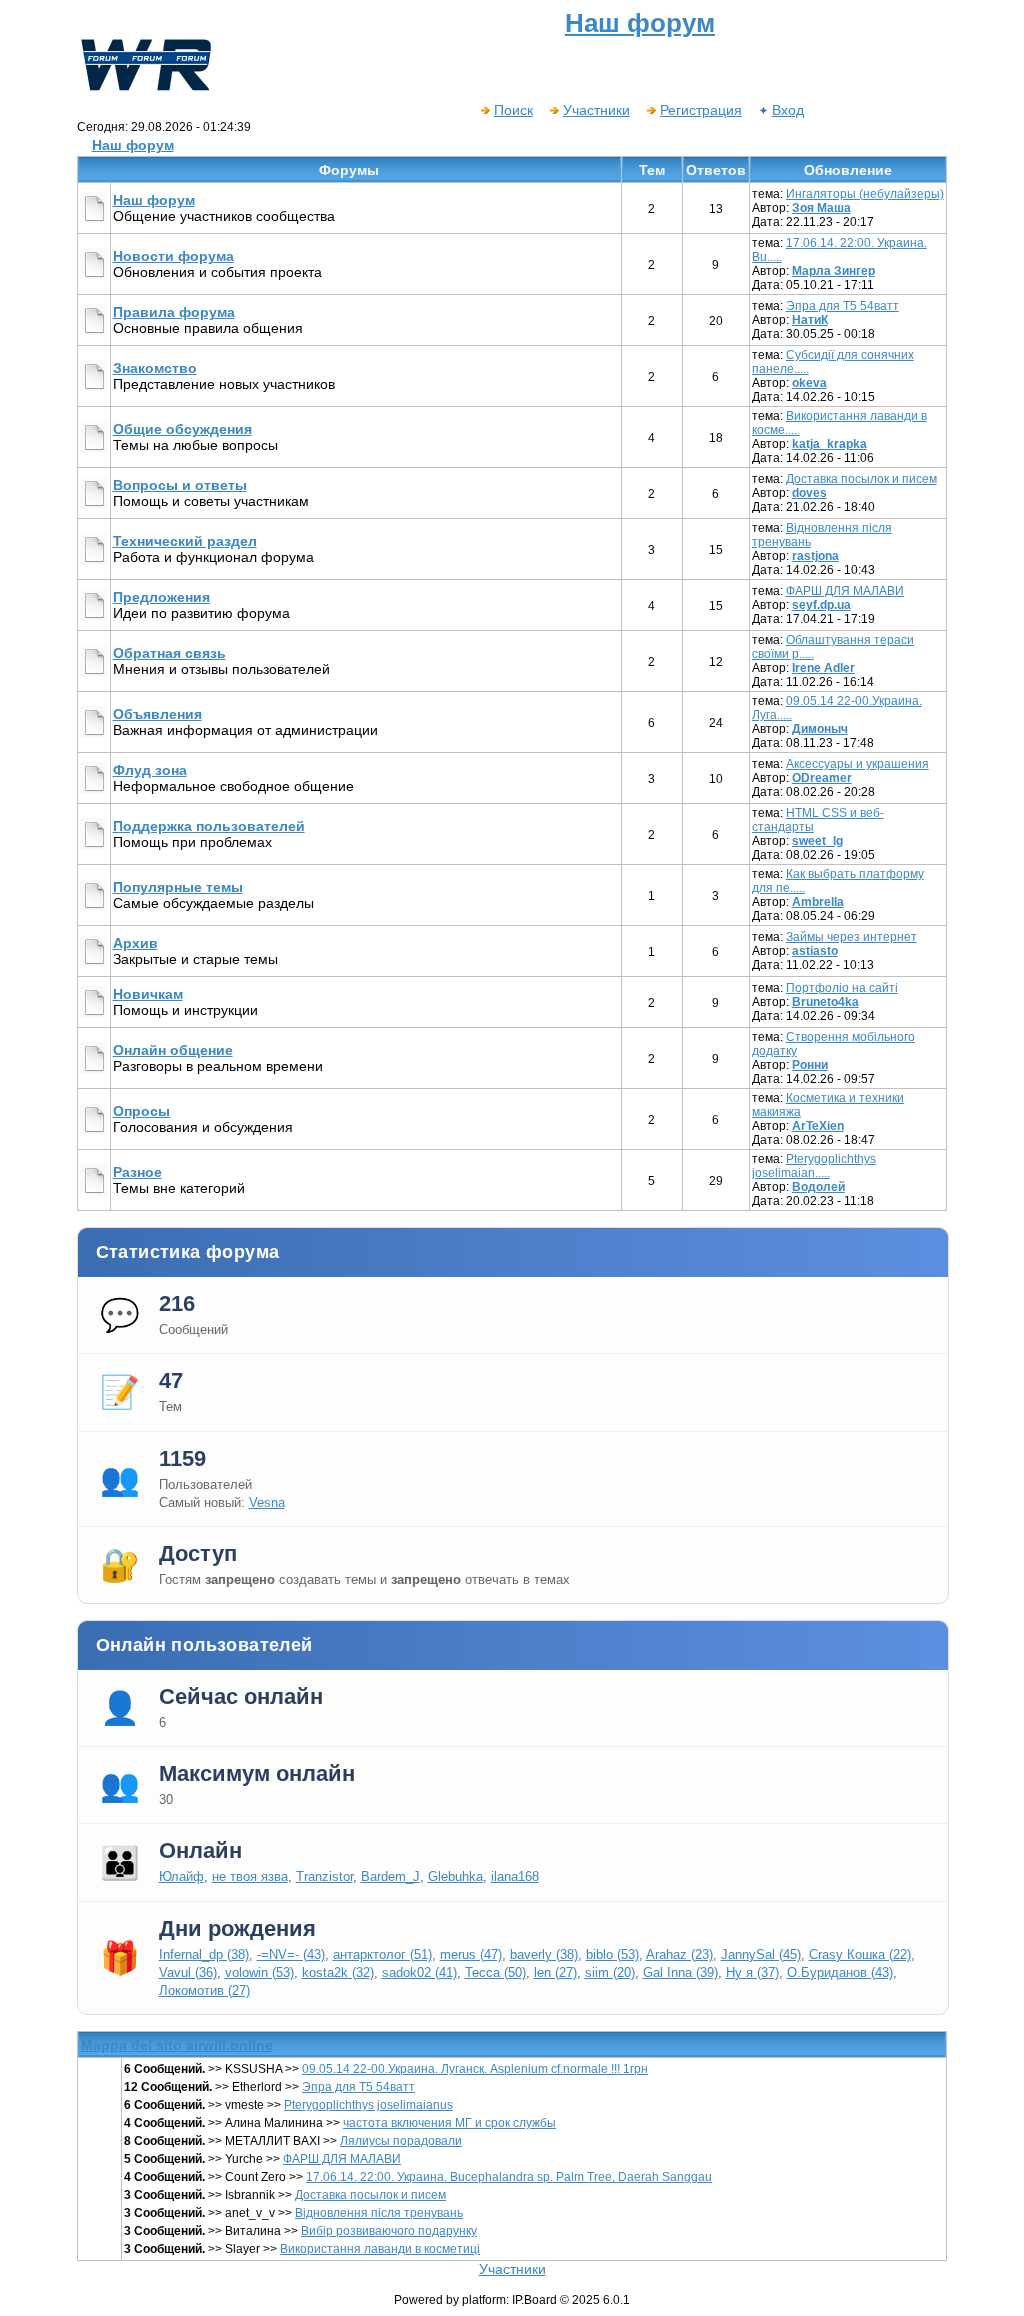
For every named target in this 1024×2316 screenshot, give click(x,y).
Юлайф (181, 1876)
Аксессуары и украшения (857, 764)
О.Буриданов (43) (840, 1972)
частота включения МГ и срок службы (449, 2123)
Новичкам (148, 994)
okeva (809, 383)
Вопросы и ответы (180, 485)
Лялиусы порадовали (401, 2141)
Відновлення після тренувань (379, 2213)
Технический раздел (185, 541)
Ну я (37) (752, 1972)
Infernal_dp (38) (204, 1954)
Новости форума (173, 256)
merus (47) (471, 1954)
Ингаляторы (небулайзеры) (865, 194)
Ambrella (818, 902)
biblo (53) (612, 1954)
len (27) (555, 1972)
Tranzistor (324, 1876)
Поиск (513, 110)
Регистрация (701, 110)
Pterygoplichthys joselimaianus (368, 2105)
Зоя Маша (821, 208)
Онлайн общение (173, 1050)
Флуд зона (150, 770)
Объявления (157, 714)
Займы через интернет (851, 937)
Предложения (161, 597)
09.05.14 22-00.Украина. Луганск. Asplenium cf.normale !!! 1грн (475, 2069)
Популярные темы (178, 887)
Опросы (141, 1111)
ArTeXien (818, 1126)
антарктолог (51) (382, 1954)
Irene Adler (823, 668)
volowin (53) (259, 1972)
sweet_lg (817, 841)
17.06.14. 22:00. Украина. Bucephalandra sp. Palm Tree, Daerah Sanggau (509, 2177)
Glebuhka (455, 1876)
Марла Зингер (833, 271)
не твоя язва (250, 1876)
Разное (137, 1172)
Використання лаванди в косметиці (380, 2249)
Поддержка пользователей (209, 826)
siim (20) (610, 1972)
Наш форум (133, 145)
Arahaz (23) (679, 1954)
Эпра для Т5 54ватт (842, 306)
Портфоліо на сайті (842, 988)
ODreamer (822, 778)
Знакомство (155, 368)
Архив (135, 943)
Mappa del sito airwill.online (177, 2045)
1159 (182, 1458)
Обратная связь (169, 653)
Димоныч (820, 729)
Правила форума (174, 312)
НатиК (810, 320)
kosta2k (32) (338, 1972)
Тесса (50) (495, 1972)
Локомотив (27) (204, 1990)
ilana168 (515, 1876)
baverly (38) (544, 1954)
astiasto (815, 951)
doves (809, 493)
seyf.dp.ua (821, 605)
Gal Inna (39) (680, 1972)
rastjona (815, 556)
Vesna (267, 1502)
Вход (788, 110)
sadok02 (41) (419, 1972)
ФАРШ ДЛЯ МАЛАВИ (845, 591)
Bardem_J (390, 1876)
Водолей (818, 1187)
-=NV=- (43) (291, 1954)
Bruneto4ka (825, 1002)
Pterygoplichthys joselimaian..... (814, 1166)
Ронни (810, 1065)
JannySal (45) (761, 1954)
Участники (596, 110)
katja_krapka (829, 444)
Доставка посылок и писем (861, 479)
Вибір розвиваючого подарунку (389, 2231)
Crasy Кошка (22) (860, 1954)
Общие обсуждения (182, 429)
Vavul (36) (188, 1972)
